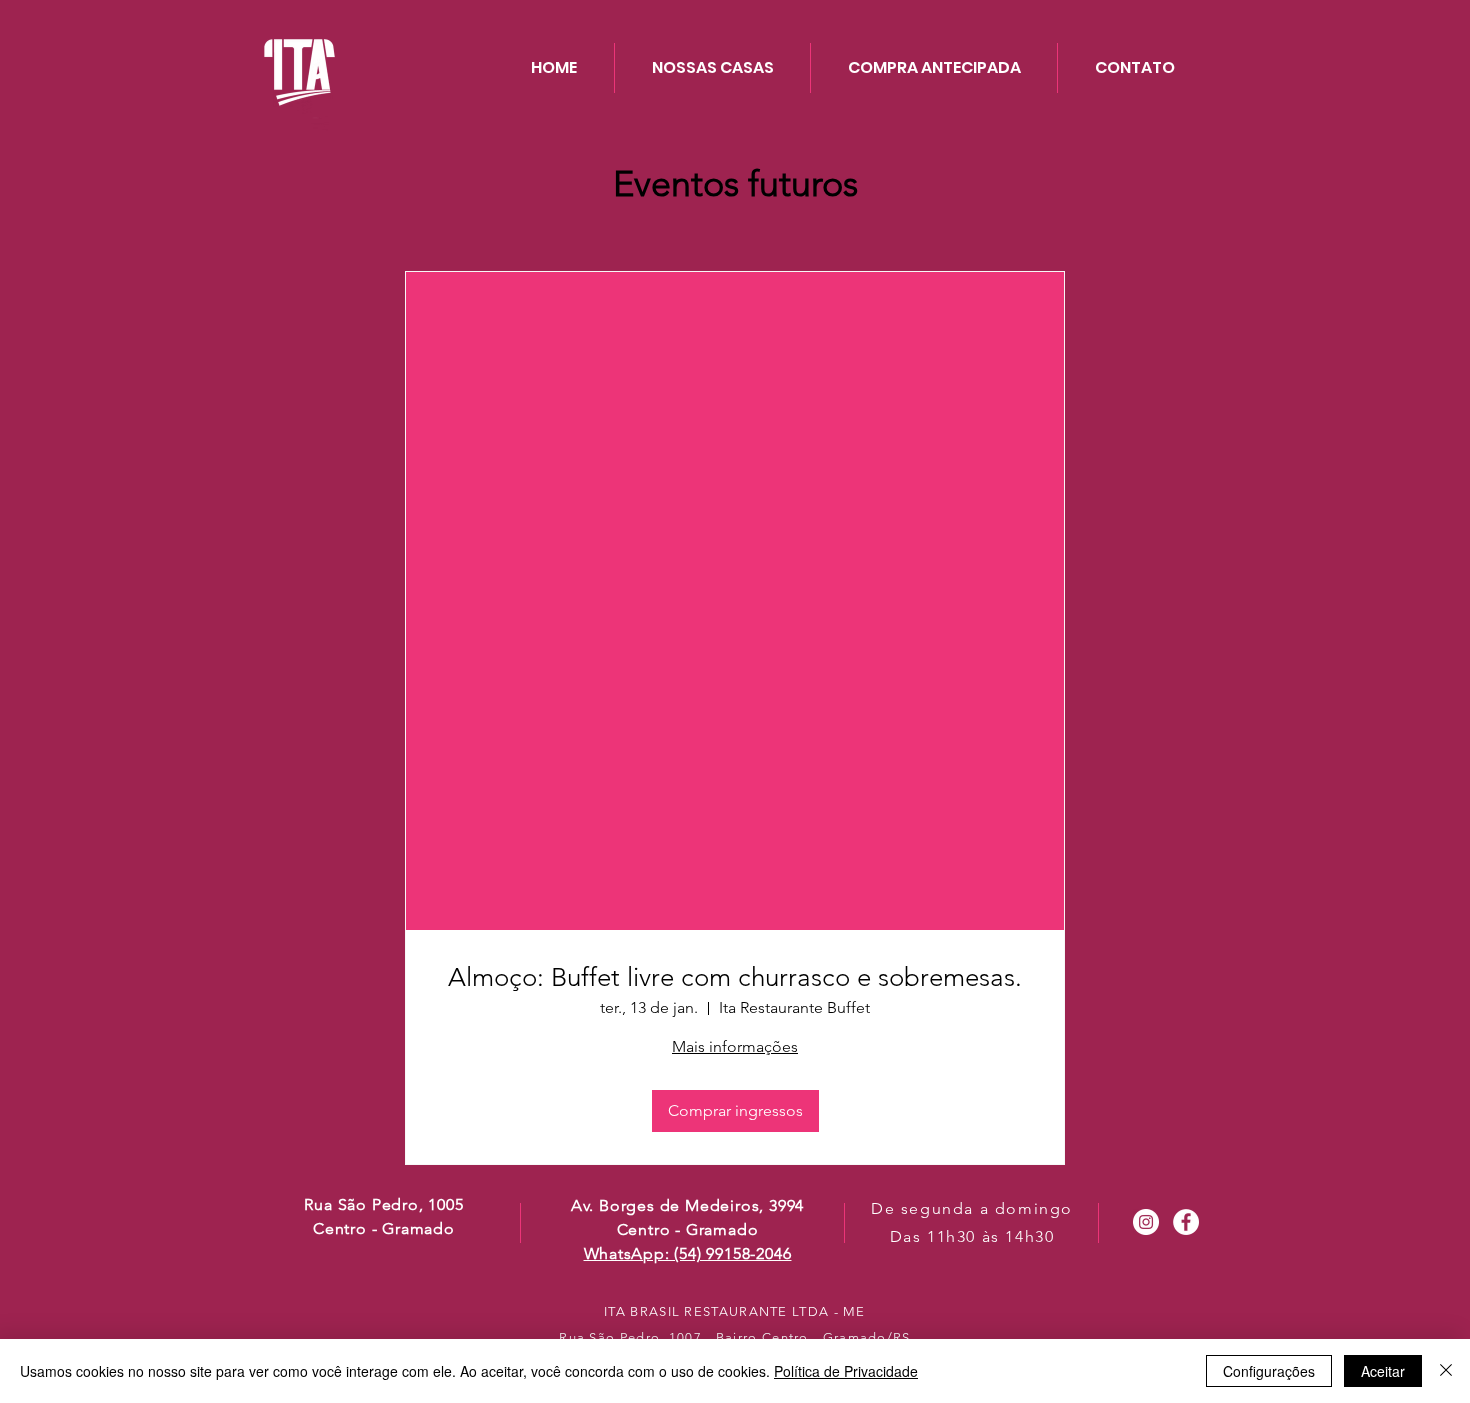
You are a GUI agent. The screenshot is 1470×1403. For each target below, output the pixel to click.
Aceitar (1383, 1371)
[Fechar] (1446, 1371)
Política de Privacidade (846, 1371)
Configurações (1269, 1371)
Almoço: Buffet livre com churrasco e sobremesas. (735, 977)
